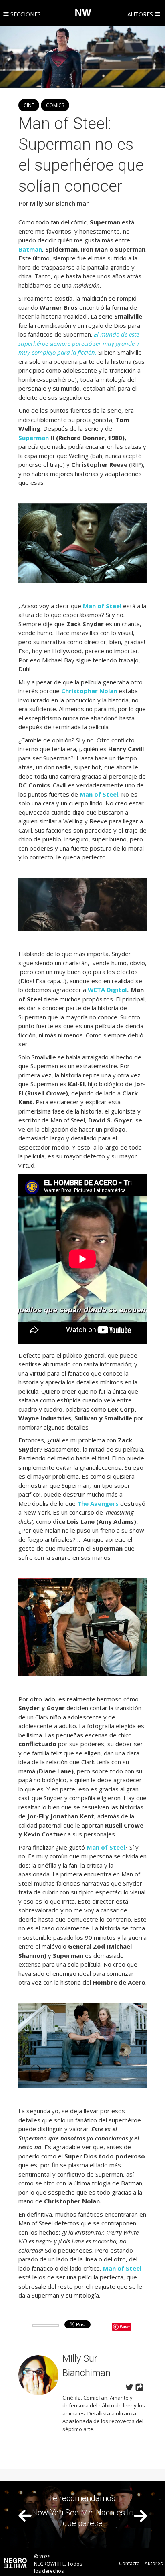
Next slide (140, 2516)
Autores (141, 14)
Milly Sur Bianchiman (60, 203)
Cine (29, 105)
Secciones (25, 14)
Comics (55, 105)
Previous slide (25, 2516)
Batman (30, 249)
